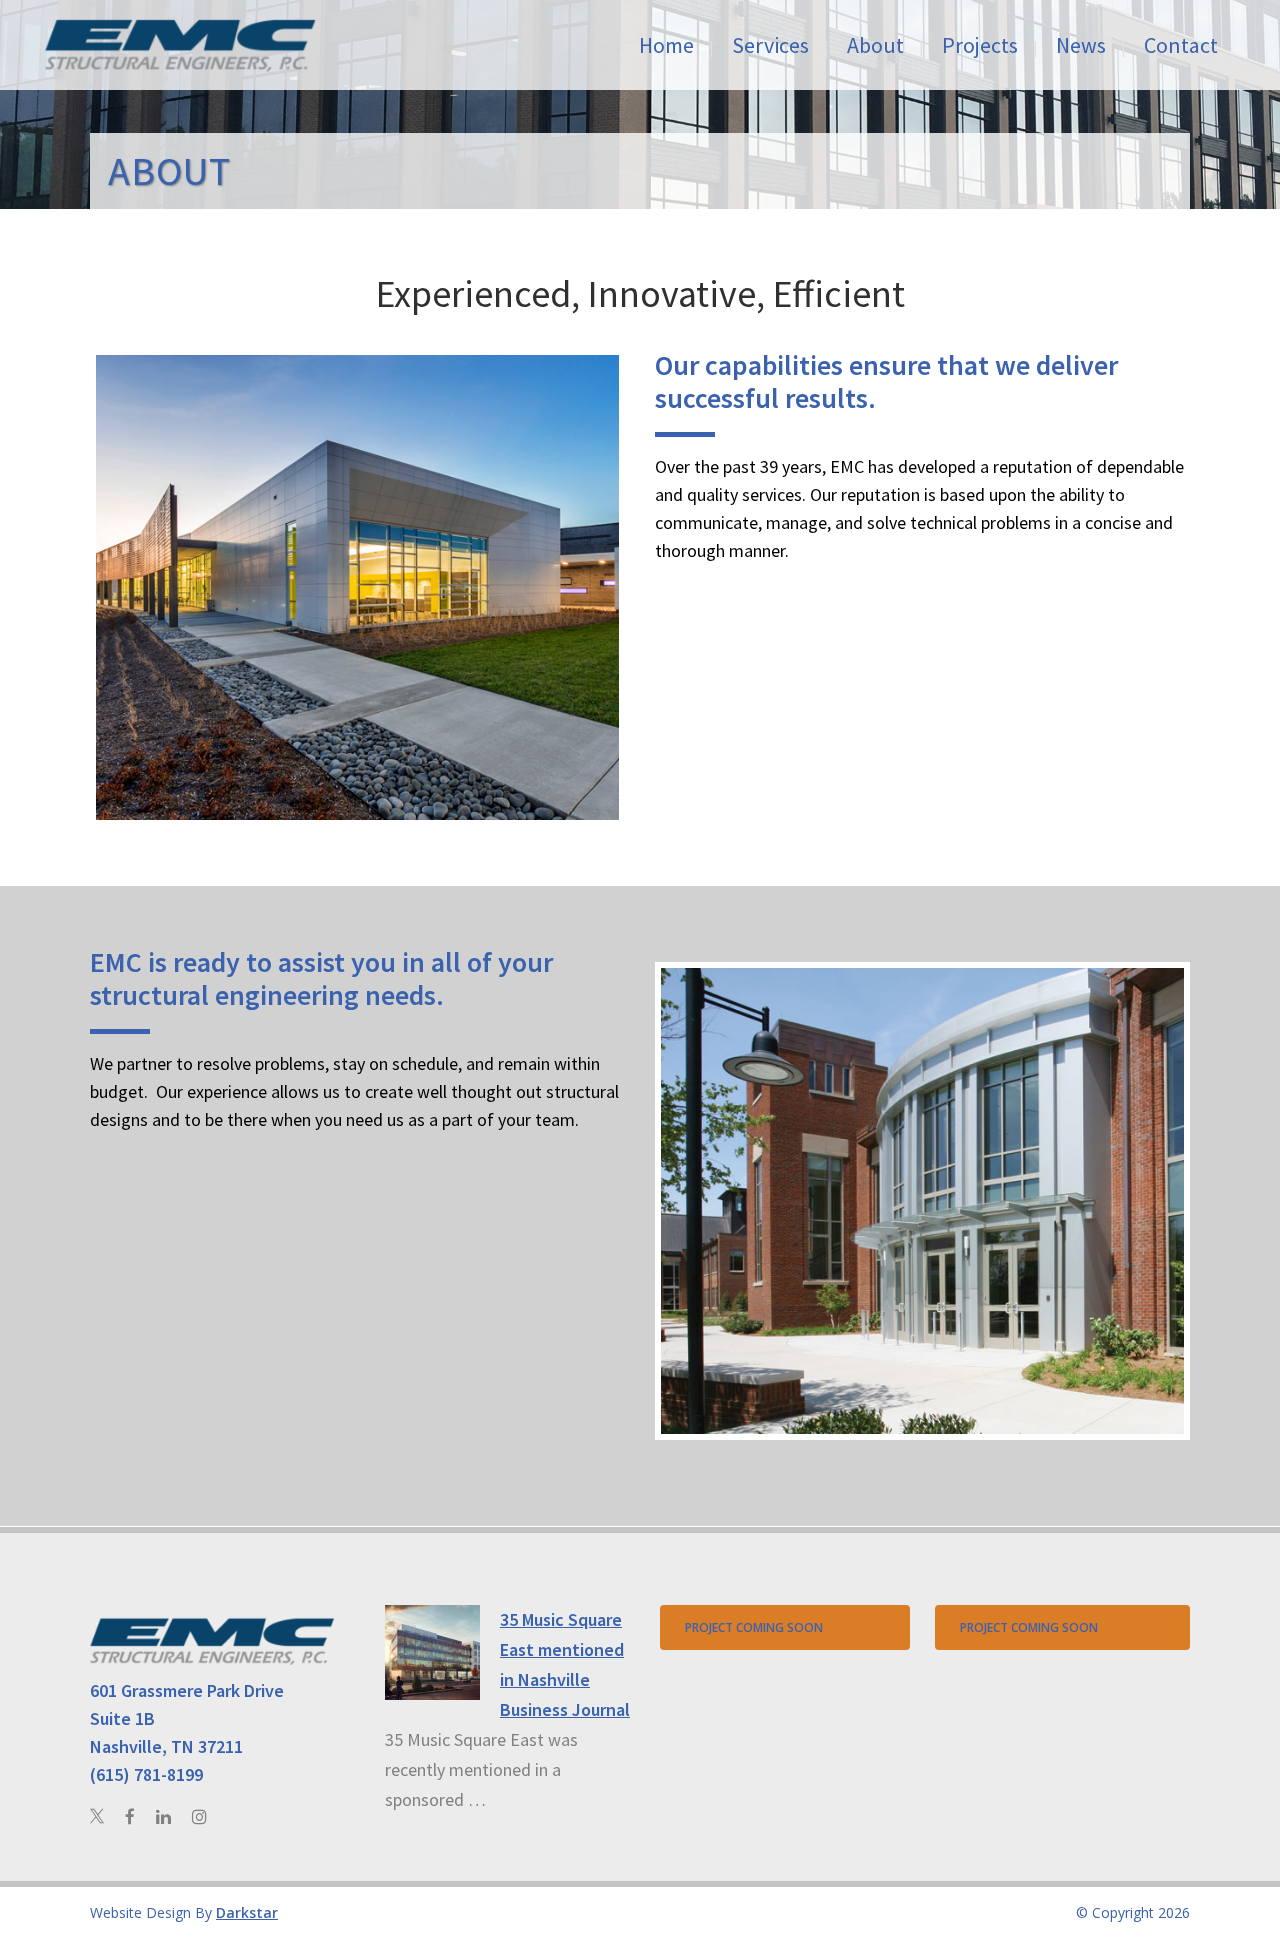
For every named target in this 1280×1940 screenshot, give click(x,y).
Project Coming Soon (754, 1627)
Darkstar (247, 1912)
